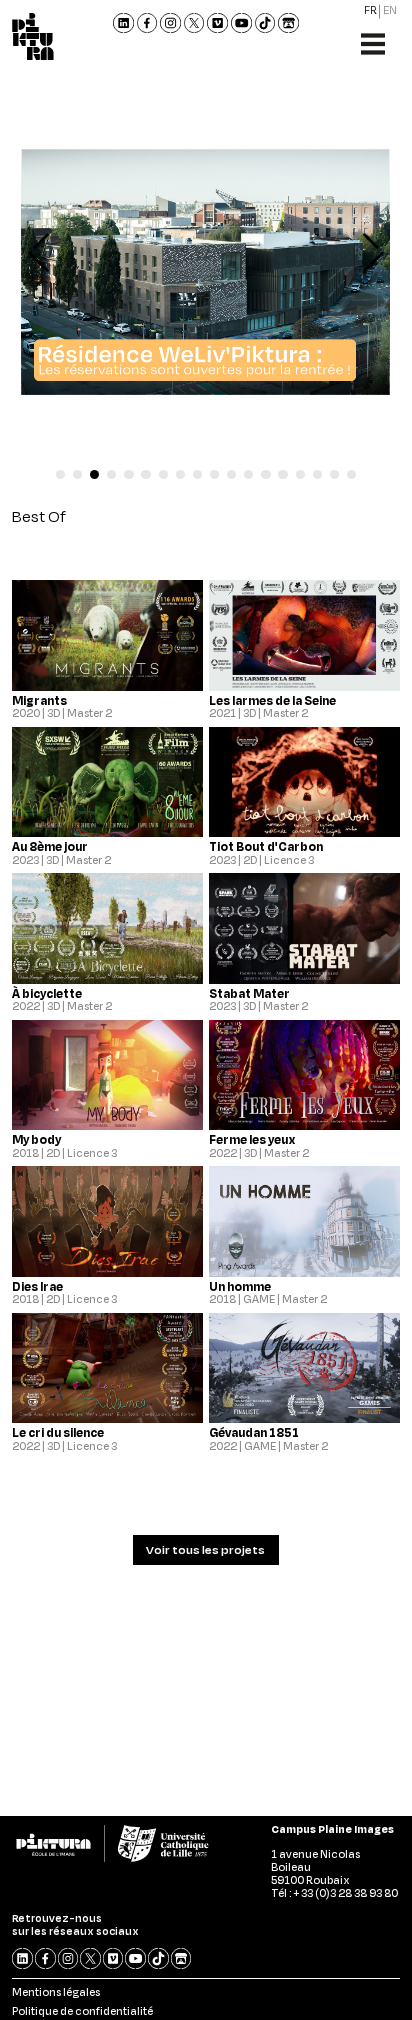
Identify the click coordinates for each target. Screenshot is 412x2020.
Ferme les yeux (252, 1139)
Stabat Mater (249, 993)
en (390, 11)
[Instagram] (170, 23)
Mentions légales (56, 1992)
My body (36, 1139)
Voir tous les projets (205, 1549)
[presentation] (47, 253)
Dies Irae (37, 1286)
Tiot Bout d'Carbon (266, 846)
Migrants (39, 700)
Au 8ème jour (50, 846)
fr (370, 11)
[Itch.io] (288, 23)
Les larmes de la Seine (272, 700)
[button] (60, 474)
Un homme (240, 1286)
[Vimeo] (218, 23)
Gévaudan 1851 (254, 1432)
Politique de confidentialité (82, 2011)
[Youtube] (241, 23)
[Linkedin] (123, 23)
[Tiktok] (265, 23)
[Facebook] (147, 23)
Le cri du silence (58, 1432)
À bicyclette (47, 993)
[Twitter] (194, 23)
